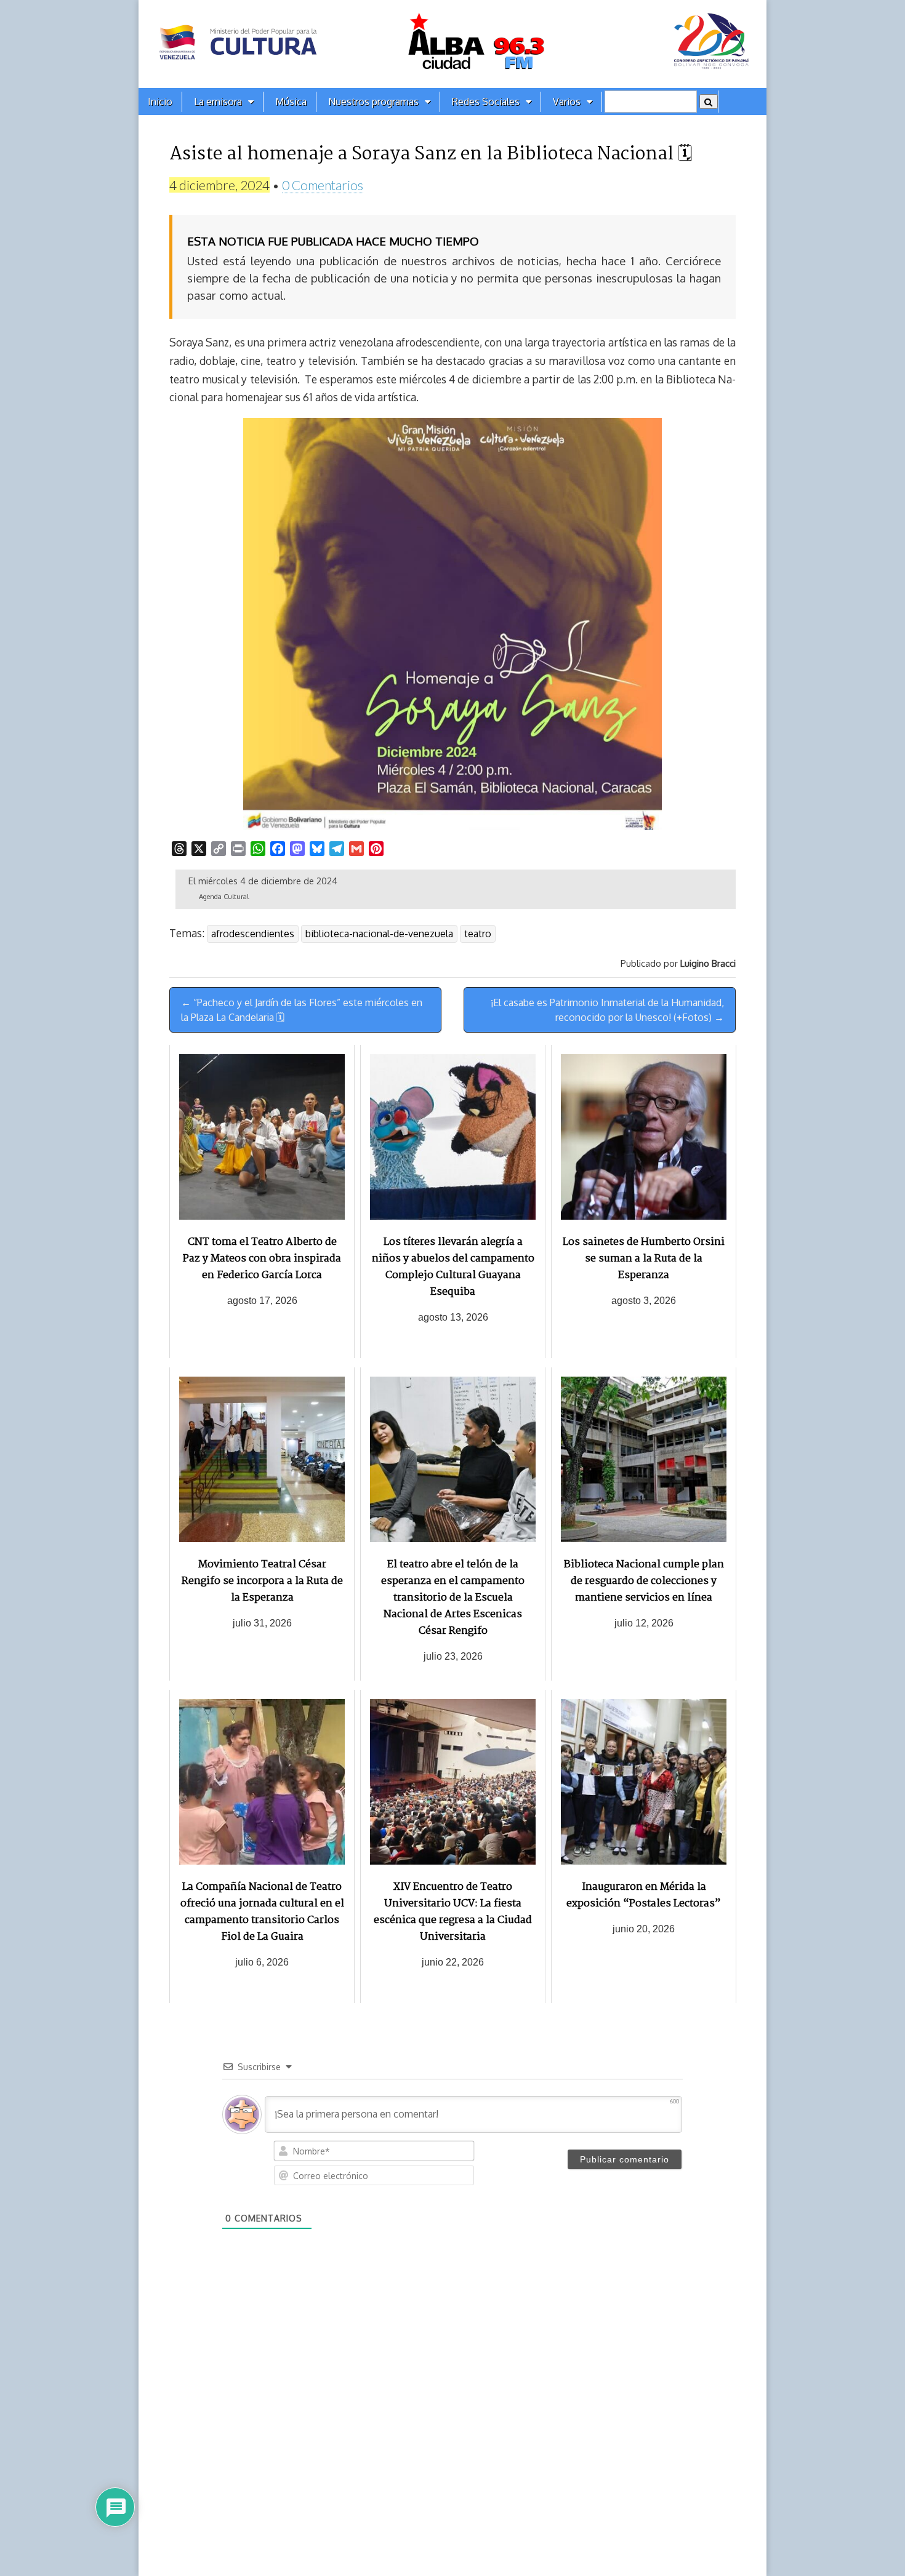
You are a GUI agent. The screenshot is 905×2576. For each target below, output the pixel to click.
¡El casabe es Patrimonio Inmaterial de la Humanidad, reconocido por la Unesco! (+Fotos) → (607, 1010)
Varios (567, 102)
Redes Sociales (486, 102)
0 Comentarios (323, 185)
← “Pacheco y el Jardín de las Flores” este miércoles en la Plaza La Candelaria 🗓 (302, 1010)
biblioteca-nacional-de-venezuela (379, 934)
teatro (478, 934)
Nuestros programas (373, 102)
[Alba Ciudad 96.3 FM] (452, 44)
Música (291, 102)
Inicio (160, 102)
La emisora (218, 102)
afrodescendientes (253, 934)
